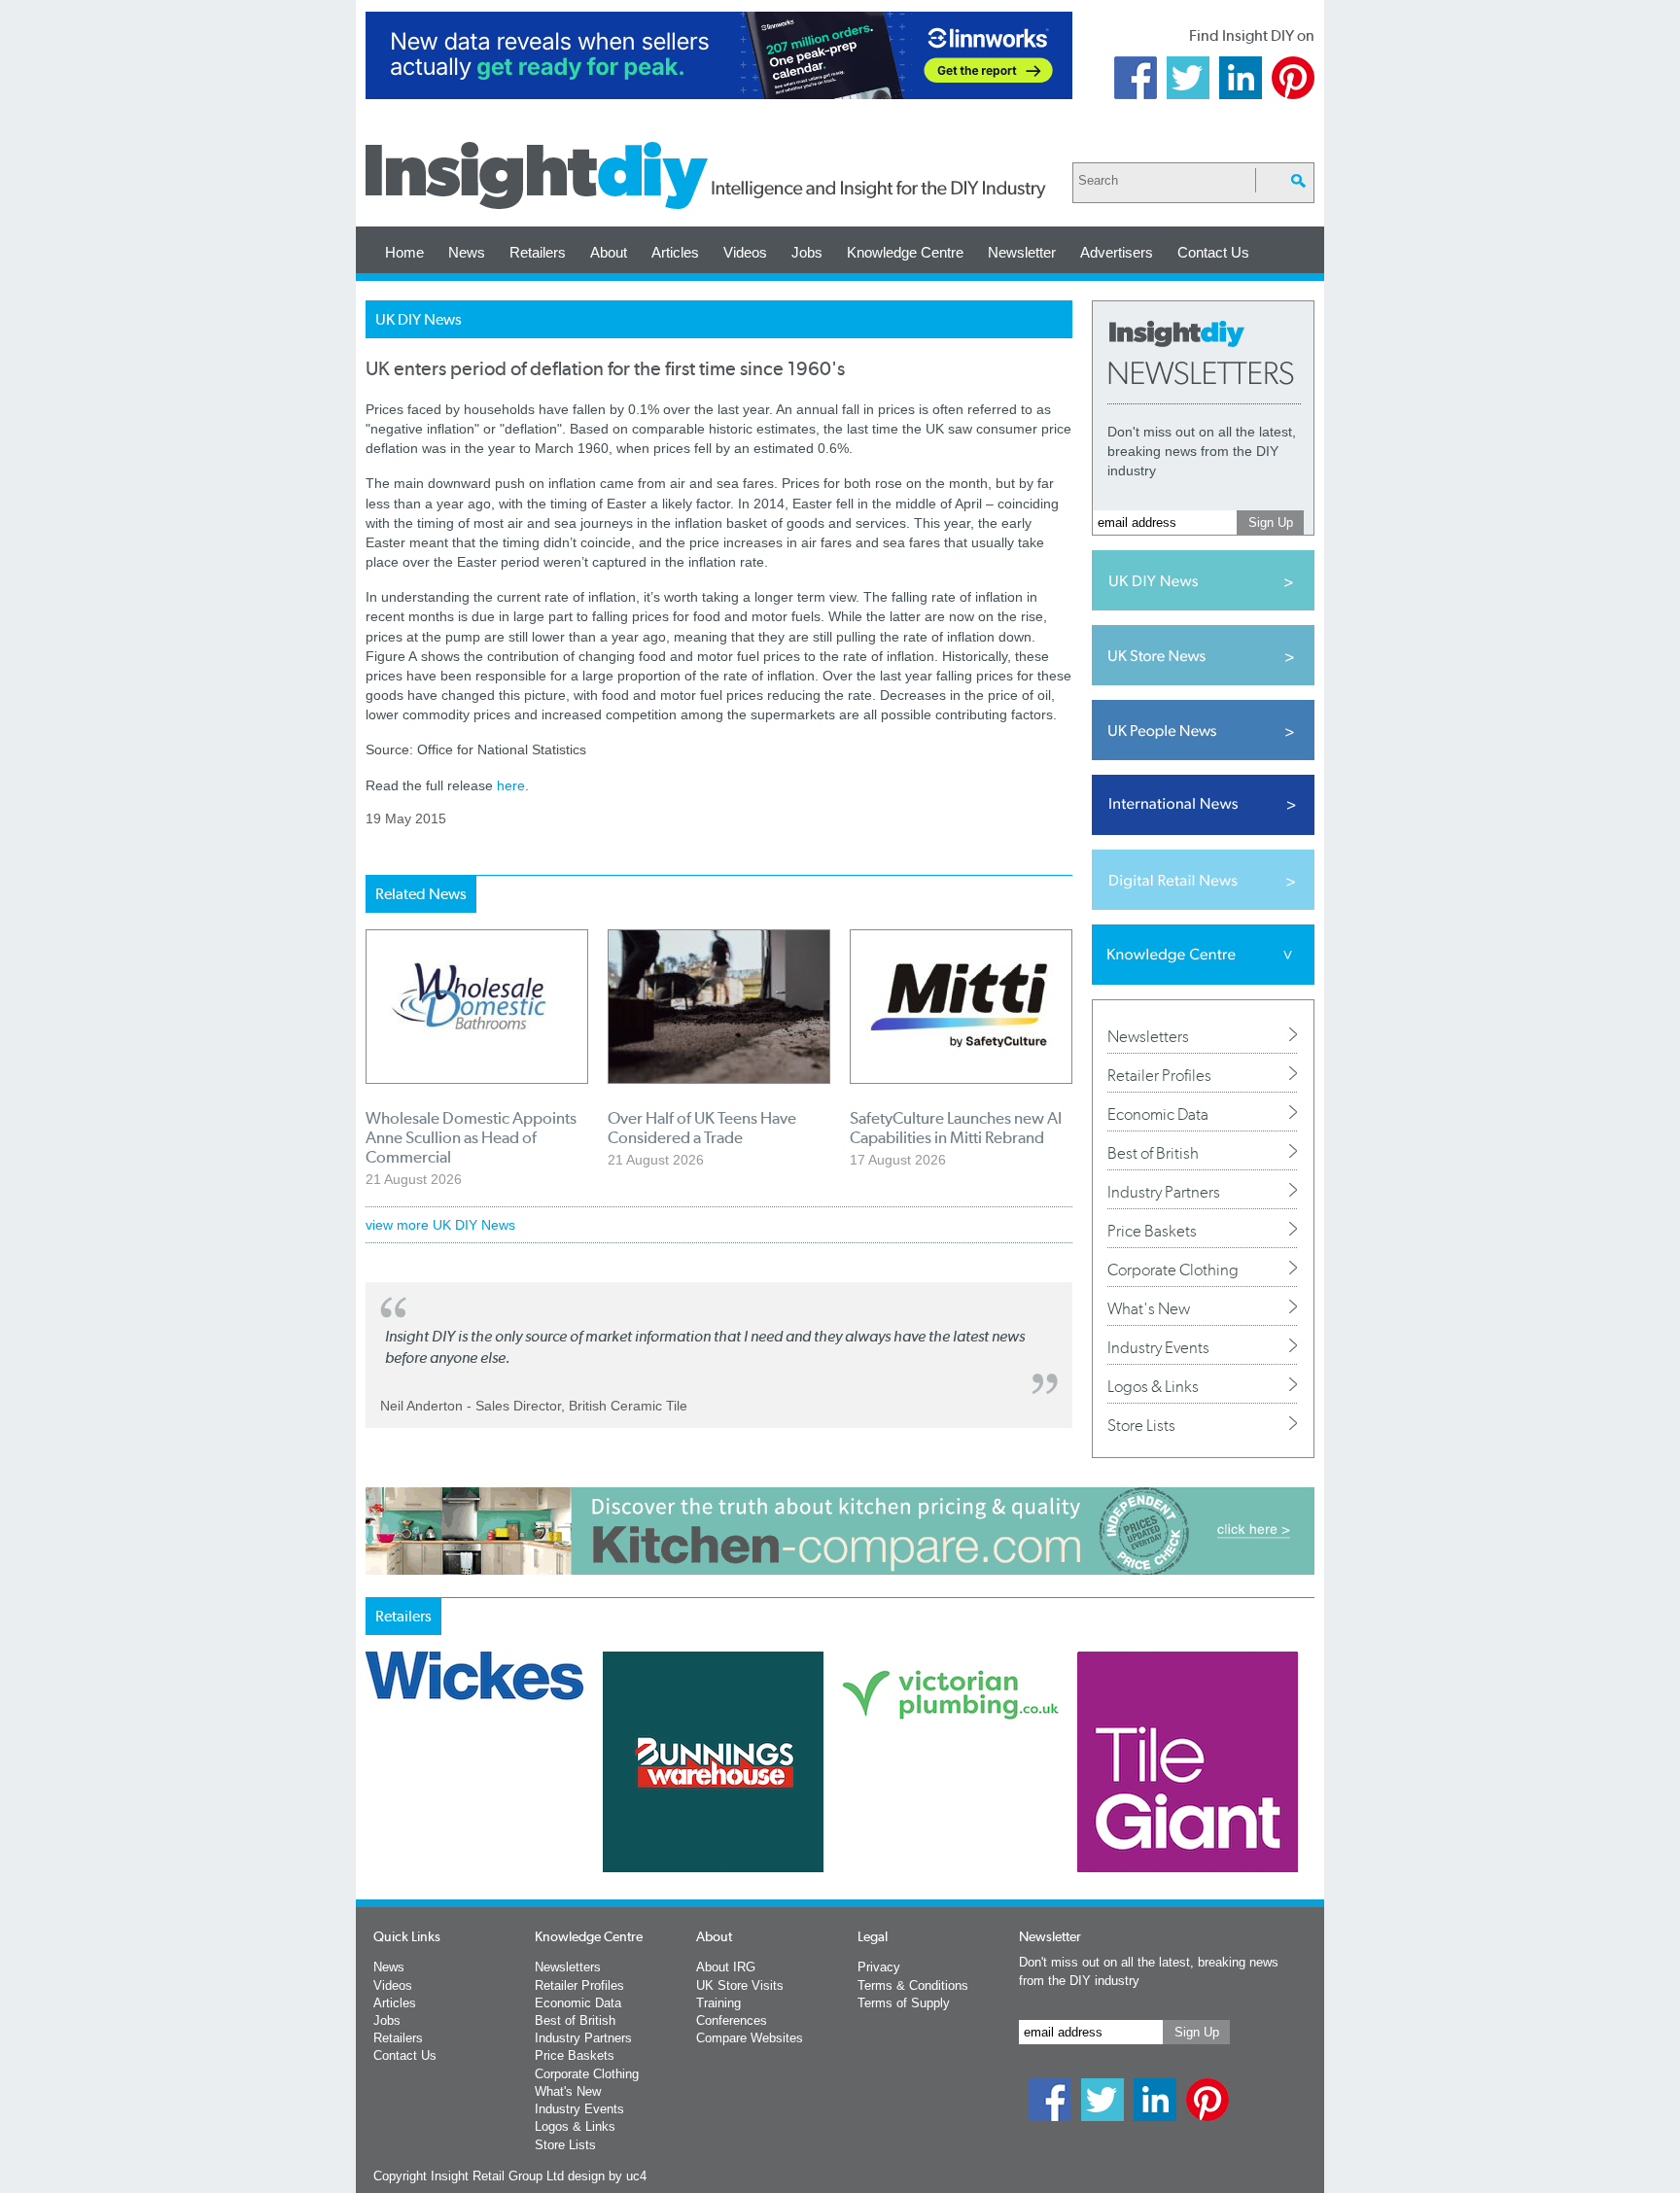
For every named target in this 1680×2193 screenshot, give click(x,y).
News (467, 252)
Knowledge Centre (905, 252)
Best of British (1153, 1153)
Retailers (538, 252)
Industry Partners (1164, 1192)
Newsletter (1022, 252)
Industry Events (1158, 1347)
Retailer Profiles (1159, 1075)
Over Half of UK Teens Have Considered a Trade (702, 1128)
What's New (1149, 1308)
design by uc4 (607, 2176)
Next (919, 1813)
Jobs (807, 252)
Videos (745, 252)
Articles (675, 252)
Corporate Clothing (1173, 1270)
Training (718, 2003)
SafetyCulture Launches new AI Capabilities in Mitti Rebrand (956, 1128)
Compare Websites (750, 2038)
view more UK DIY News (440, 1225)
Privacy (879, 1967)
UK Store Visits (740, 1985)
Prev (376, 1813)
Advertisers (1117, 252)
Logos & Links (1153, 1386)
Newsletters (1148, 1036)
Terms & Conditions (913, 1985)
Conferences (732, 2020)
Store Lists (1141, 1425)
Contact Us (1213, 252)
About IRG (726, 1967)
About (609, 252)
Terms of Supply (904, 2003)
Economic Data (1158, 1114)
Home (404, 252)
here (511, 785)
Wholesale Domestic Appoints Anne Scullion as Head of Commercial (471, 1137)
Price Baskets (1152, 1231)
